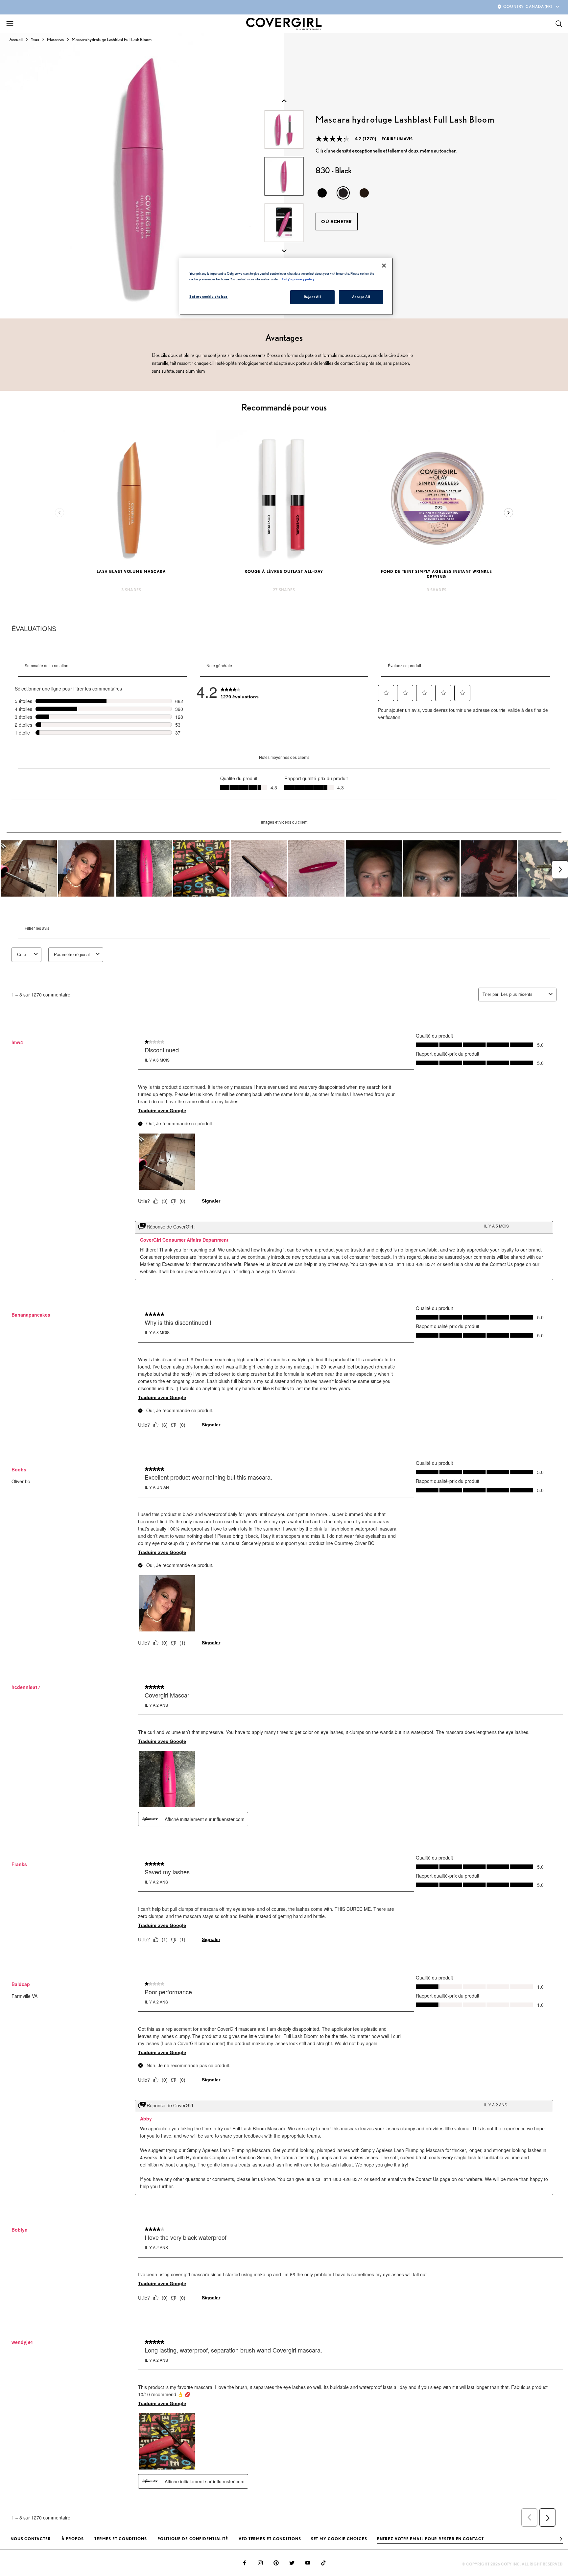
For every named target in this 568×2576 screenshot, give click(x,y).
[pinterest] (276, 2563)
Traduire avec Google (162, 1111)
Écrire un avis (397, 139)
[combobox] (523, 994)
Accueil (16, 39)
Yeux (35, 39)
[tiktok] (323, 2563)
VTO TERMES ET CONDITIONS (270, 2539)
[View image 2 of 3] (284, 223)
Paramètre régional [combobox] (72, 955)
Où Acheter (337, 222)
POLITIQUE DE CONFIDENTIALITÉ (193, 2539)
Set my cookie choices (339, 2539)
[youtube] (308, 2563)
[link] (240, 691)
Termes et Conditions (121, 2539)
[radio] (322, 193)
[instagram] (260, 2563)
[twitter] (292, 2563)
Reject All (312, 297)
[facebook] (245, 2563)
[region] (286, 286)
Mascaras (55, 39)
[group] (142, 176)
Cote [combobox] (22, 955)
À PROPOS (73, 2539)
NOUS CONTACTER (31, 2539)
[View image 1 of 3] (284, 176)
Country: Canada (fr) (528, 6)
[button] (386, 693)
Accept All (361, 297)
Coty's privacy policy (298, 279)
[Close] (384, 266)
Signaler (211, 1201)
